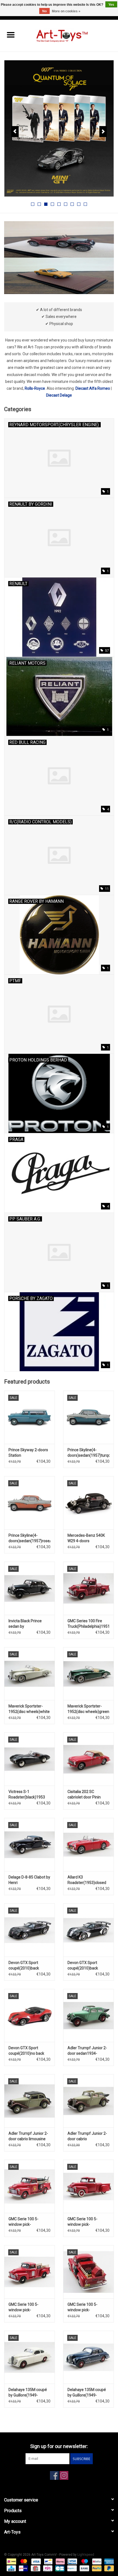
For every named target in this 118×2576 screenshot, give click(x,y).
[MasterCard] (23, 2561)
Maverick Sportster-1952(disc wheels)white (29, 1709)
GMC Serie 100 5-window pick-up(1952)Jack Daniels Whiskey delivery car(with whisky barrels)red (27, 2307)
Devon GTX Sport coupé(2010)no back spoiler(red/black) (26, 2051)
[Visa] (36, 2561)
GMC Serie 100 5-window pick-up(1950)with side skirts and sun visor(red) (88, 2222)
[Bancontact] (48, 2561)
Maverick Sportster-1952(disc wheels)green (88, 1709)
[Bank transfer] (84, 2568)
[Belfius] (96, 2561)
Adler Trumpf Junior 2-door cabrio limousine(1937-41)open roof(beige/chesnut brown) (87, 2136)
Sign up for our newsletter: (59, 2446)
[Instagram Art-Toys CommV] (64, 2475)
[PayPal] (96, 2568)
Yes (111, 5)
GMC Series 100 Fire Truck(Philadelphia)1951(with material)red (88, 1624)
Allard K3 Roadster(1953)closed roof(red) (87, 1880)
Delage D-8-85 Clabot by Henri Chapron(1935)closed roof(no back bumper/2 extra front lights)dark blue (29, 1880)
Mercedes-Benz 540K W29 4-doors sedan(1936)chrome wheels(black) (86, 1538)
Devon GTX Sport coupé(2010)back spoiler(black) (24, 1966)
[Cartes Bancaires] (59, 2568)
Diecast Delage (59, 395)
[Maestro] (84, 2561)
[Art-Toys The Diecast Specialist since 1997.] (70, 35)
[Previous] (15, 132)
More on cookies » (66, 11)
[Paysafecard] (71, 2568)
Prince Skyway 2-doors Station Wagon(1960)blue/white (29, 1453)
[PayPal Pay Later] (108, 2568)
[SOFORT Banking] (60, 2561)
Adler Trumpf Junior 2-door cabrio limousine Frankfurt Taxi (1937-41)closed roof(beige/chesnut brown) (28, 2136)
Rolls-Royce (35, 388)
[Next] (103, 132)
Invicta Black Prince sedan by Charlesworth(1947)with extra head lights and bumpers (29, 1624)
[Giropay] (23, 2568)
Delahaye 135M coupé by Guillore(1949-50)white (28, 2393)
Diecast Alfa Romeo (93, 388)
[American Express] (108, 2561)
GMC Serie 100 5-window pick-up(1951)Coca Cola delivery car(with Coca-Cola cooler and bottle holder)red (87, 2307)
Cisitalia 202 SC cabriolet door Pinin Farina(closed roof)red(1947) (84, 1795)
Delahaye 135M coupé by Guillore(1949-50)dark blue (87, 2393)
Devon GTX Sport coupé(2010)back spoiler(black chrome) (86, 1966)
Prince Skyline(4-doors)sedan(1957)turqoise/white (88, 1453)
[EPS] (47, 2568)
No (44, 11)
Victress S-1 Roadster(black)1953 (27, 1794)
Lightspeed (86, 2555)
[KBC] (11, 2568)
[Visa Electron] (72, 2561)
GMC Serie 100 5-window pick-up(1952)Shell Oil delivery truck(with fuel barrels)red (28, 2222)
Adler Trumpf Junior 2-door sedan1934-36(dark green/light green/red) (87, 2051)
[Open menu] (11, 35)
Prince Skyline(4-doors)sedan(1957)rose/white (29, 1538)
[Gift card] (35, 2568)
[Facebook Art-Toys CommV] (54, 2475)
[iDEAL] (11, 2561)
